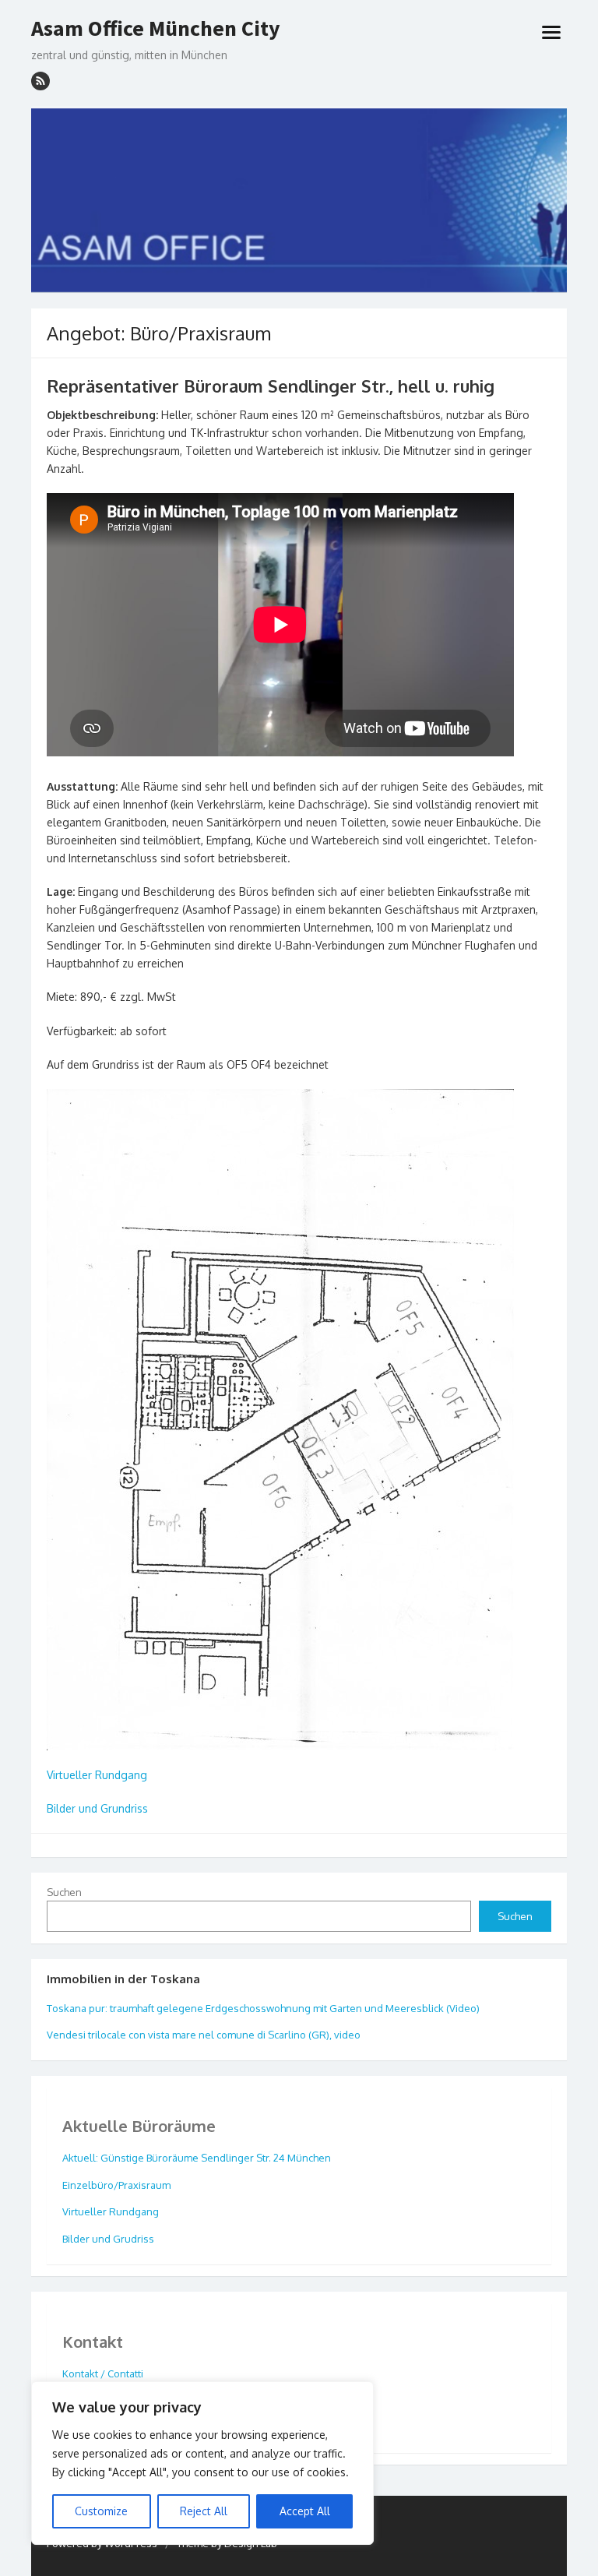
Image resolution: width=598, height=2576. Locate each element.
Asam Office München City (156, 29)
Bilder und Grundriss (97, 1808)
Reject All (204, 2511)
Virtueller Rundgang (97, 1775)
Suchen (64, 1892)
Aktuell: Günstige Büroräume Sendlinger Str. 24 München (197, 2158)
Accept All (305, 2511)
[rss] (40, 81)
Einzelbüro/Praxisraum (116, 2185)
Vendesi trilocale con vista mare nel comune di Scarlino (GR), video (204, 2035)
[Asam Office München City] (299, 200)
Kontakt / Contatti (103, 2373)
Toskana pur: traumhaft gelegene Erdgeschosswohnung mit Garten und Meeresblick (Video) (263, 2008)
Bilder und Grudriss (108, 2239)
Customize (101, 2511)
